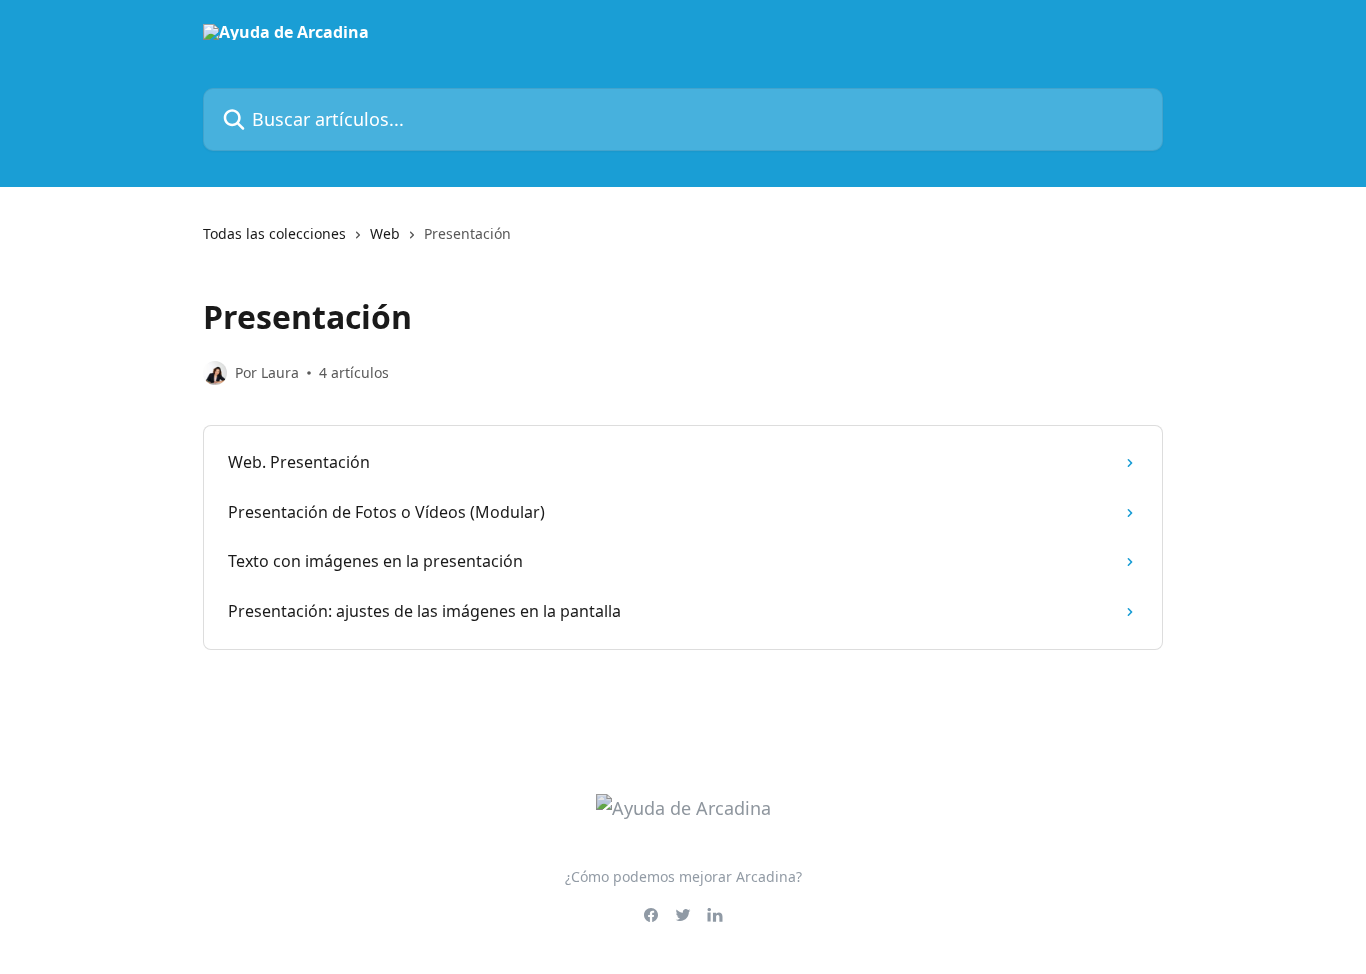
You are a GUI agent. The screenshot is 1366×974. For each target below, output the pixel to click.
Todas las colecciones (274, 233)
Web (385, 233)
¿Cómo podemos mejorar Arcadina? (683, 876)
